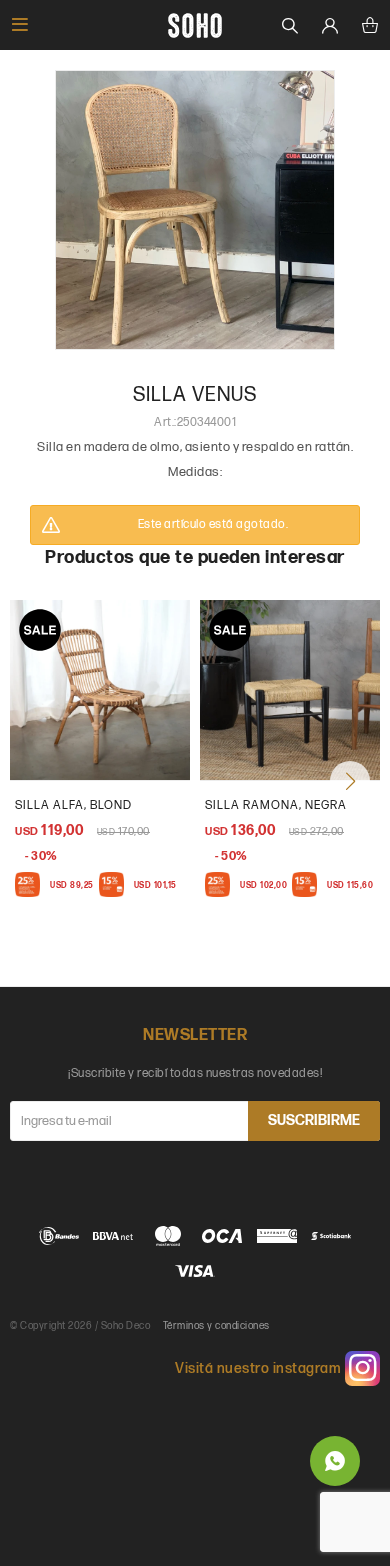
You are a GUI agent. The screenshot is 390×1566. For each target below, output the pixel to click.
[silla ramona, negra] (290, 690)
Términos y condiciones (216, 1326)
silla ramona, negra (276, 805)
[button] (350, 781)
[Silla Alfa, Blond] (100, 690)
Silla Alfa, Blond (73, 805)
